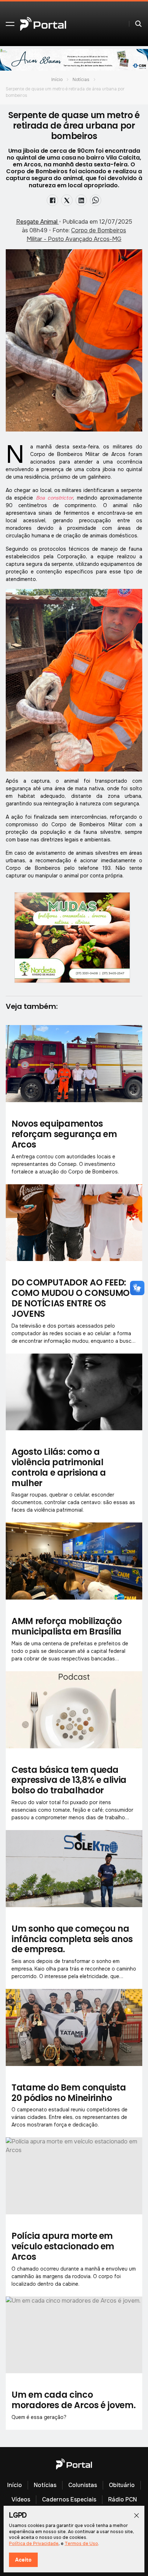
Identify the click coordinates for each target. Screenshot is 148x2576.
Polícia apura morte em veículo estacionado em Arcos (63, 2246)
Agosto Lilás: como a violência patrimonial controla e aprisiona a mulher (59, 1467)
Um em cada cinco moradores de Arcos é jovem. (73, 2400)
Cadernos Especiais (69, 2499)
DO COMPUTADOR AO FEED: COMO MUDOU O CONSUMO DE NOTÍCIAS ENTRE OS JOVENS (71, 1298)
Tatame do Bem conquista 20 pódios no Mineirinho (69, 2093)
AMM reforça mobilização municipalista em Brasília (67, 1626)
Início (57, 80)
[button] (10, 24)
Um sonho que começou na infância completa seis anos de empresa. (72, 1939)
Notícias (81, 80)
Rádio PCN (122, 2499)
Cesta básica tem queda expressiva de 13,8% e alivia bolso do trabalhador (69, 1780)
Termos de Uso (81, 2544)
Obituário (122, 2485)
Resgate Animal (38, 222)
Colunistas (83, 2485)
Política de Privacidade (34, 2544)
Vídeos (21, 2499)
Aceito (23, 2560)
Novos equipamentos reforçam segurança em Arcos (64, 1134)
